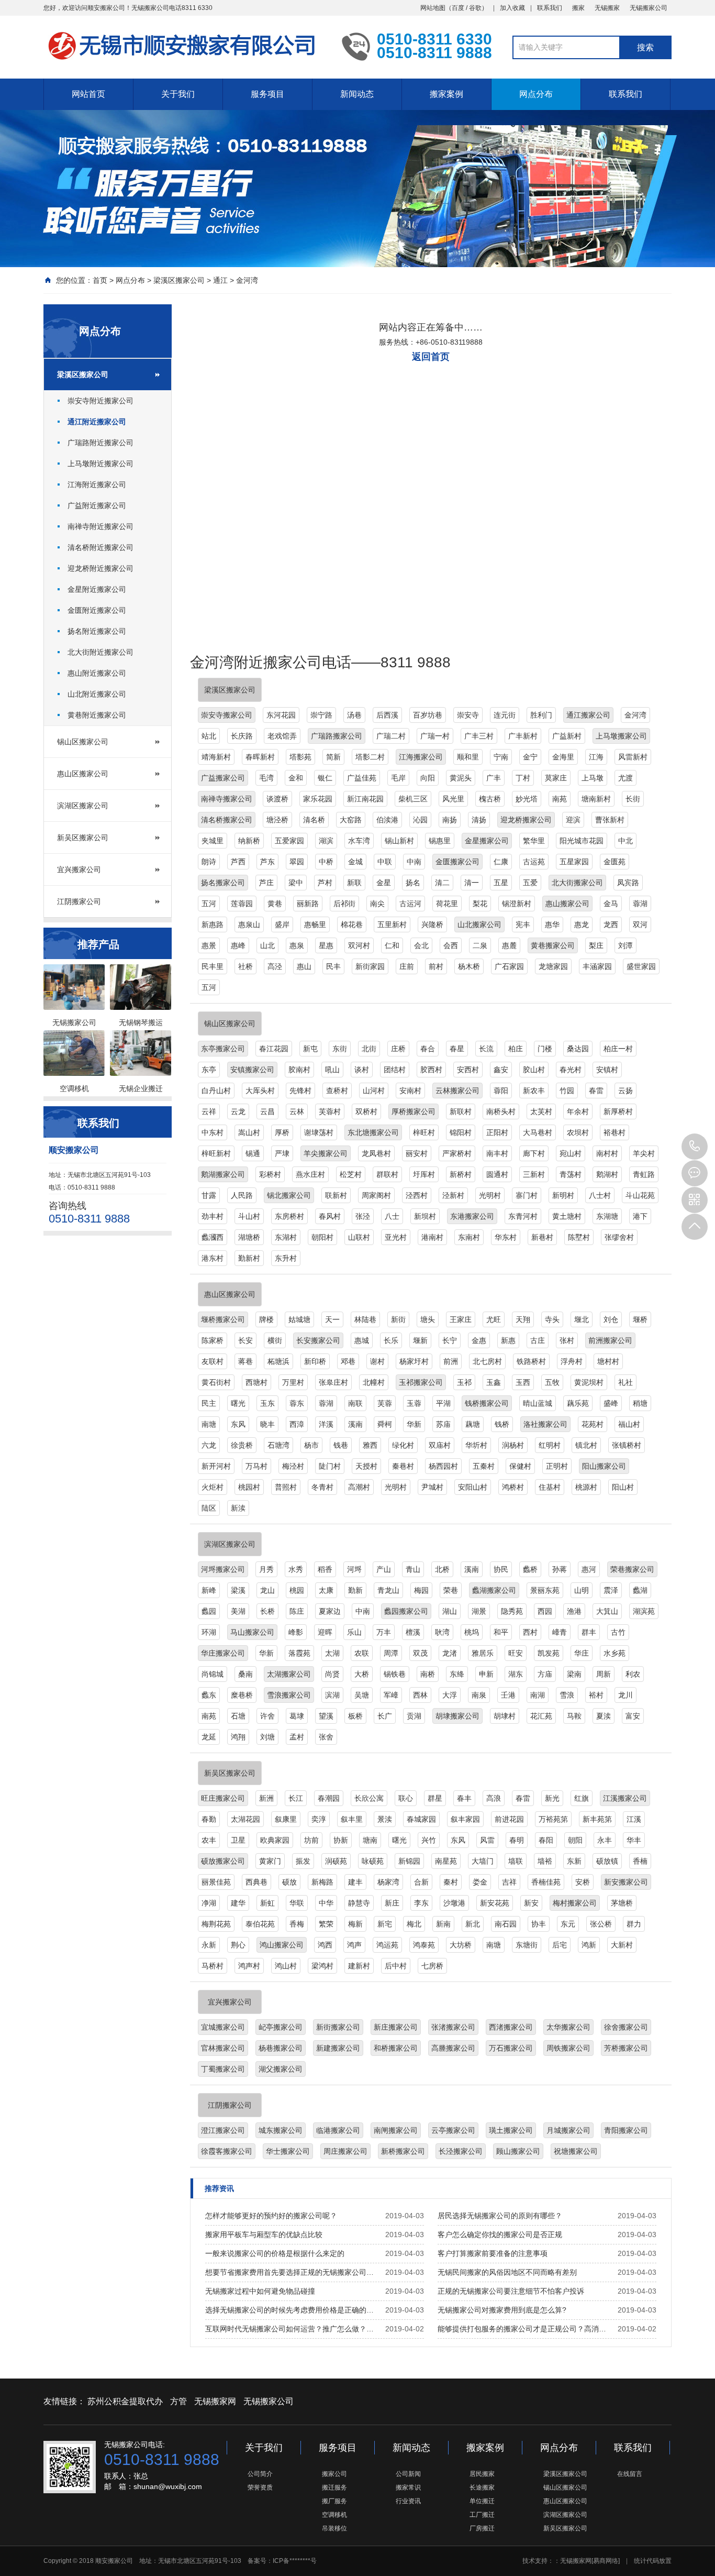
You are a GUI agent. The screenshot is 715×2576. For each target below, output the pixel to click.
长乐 (391, 1340)
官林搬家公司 (223, 2048)
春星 (457, 1049)
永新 (209, 1945)
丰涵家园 (597, 966)
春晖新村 (260, 757)
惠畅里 (315, 924)
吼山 (332, 1070)
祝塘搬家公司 (576, 2151)
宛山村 (571, 1153)
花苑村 (593, 1424)
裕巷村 (615, 1132)
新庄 (392, 1903)
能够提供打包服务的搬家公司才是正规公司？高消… (522, 2329)
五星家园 (574, 862)
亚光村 (396, 1237)
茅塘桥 (622, 1903)
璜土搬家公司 (511, 2130)
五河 (209, 904)
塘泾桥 (277, 820)
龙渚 (450, 1653)
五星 (501, 883)
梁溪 (238, 1590)
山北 (267, 945)
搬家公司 (334, 2474)
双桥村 (366, 1111)
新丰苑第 (597, 1819)
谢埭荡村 (319, 1132)
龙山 (267, 1590)
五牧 (552, 1382)
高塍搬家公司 (453, 2048)
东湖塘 (607, 1216)
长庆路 (242, 736)
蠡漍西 (213, 1237)
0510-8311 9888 (695, 1147)
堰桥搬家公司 (223, 1319)
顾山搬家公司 (518, 2151)
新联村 (461, 1111)
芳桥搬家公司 (626, 2048)
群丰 (589, 1632)
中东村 (213, 1132)
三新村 (534, 1174)
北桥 (442, 1569)
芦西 (238, 862)
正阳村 (497, 1132)
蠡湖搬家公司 (494, 1590)
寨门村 (527, 1195)
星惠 (326, 945)
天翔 (523, 1319)
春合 (428, 1049)
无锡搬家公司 (649, 8)
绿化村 (403, 1445)
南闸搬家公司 (396, 2130)
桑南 (245, 1674)
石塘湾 (278, 1445)
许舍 (267, 1716)
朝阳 (575, 1840)
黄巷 (275, 904)
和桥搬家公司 (396, 2048)
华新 (414, 1424)
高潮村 (359, 1487)
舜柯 (385, 1424)
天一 (332, 1319)
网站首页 (88, 94)
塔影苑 (300, 757)
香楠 (640, 1861)
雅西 (370, 1445)
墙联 (516, 1861)
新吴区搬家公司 (83, 838)
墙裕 (545, 1861)
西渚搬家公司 (511, 2027)
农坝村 (578, 1132)
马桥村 (213, 1966)
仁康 (501, 862)
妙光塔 (527, 799)
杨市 (311, 1445)
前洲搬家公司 (610, 1340)
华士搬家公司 (288, 2151)
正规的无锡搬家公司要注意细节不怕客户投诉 (511, 2291)
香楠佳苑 (546, 1882)
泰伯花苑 (260, 1924)
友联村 (213, 1361)
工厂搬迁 (482, 2515)
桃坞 (472, 1632)
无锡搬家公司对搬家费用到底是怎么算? (502, 2310)
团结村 (395, 1070)
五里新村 (392, 924)
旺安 (516, 1653)
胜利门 (541, 715)
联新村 (336, 1195)
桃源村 (586, 1487)
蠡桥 (530, 1569)
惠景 (209, 945)
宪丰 (523, 924)
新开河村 (216, 1466)
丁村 (523, 778)
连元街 (505, 715)
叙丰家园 (465, 1819)
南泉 (479, 1695)
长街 (633, 799)
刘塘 (267, 1737)
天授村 (366, 1466)
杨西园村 (443, 1466)
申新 (486, 1674)
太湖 (332, 1653)
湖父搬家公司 (281, 2069)
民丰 (333, 966)
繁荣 (326, 1924)
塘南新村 (596, 799)
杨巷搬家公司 (281, 2048)
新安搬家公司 (626, 1882)
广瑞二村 (391, 736)
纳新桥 (249, 841)
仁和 (392, 945)
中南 (414, 862)
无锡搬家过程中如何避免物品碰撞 (260, 2291)
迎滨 (573, 820)
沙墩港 (454, 1903)
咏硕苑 (373, 1861)
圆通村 (497, 1174)
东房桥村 (289, 1216)
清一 (472, 883)
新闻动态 (357, 94)
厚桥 (282, 1132)
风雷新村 (633, 757)
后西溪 (387, 715)
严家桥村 (457, 1153)
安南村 (410, 1091)
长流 (486, 1049)
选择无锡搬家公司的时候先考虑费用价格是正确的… (289, 2310)
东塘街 (527, 1945)
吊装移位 (334, 2528)
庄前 (407, 966)
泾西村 (417, 1195)
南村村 (607, 1153)
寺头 (552, 1319)
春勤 (209, 1819)
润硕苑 (336, 1861)
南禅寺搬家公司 (227, 799)
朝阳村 (322, 1237)
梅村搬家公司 (575, 1903)
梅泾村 (293, 1466)
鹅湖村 (607, 1174)
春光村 (571, 1070)
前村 (436, 966)
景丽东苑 (545, 1590)
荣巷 (451, 1590)
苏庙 (443, 1424)
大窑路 (351, 820)
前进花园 (509, 1819)
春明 (517, 1840)
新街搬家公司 (338, 2027)
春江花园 (274, 1049)
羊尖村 (644, 1153)
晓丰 (267, 1424)
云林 (297, 1111)
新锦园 (409, 1861)
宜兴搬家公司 (79, 869)
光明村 (490, 1195)
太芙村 (541, 1111)
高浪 (494, 1798)
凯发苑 (549, 1653)
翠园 (297, 862)
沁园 (420, 820)
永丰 (605, 1840)
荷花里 (447, 904)
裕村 (596, 1695)
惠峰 (238, 945)
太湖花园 (245, 1819)
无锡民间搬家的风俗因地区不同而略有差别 (507, 2272)
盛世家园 (641, 966)
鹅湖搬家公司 (223, 1174)
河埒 (354, 1569)
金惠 (479, 1340)
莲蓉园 (242, 904)
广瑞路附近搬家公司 (100, 443)
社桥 (245, 966)
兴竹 (429, 1840)
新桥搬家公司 (403, 2151)
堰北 (582, 1319)
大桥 (362, 1674)
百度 (458, 8)
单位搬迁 (482, 2501)
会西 (451, 945)
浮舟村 (572, 1361)
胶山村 (534, 1070)
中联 (385, 862)
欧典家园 (275, 1840)
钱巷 (341, 1445)
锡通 (253, 1153)
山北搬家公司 (479, 924)
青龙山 (388, 1590)
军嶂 (391, 1695)
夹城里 (213, 841)
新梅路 (322, 1882)
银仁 (325, 778)
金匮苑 (615, 862)
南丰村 (497, 1153)
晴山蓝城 (538, 1403)
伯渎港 (387, 820)
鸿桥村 (513, 1487)
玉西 (523, 1382)
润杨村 (513, 1445)
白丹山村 (216, 1091)
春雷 (596, 1091)
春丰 (464, 1798)
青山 (413, 1569)
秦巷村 (403, 1466)
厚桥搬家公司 (414, 1111)
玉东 (267, 1403)
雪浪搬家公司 (289, 1695)
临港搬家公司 (338, 2130)
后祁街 (344, 904)
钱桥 (502, 1424)
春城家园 (421, 1819)
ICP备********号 (295, 2561)
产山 (384, 1569)
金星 (384, 883)
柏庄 (516, 1049)
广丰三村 (479, 736)
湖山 (450, 1611)
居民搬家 (482, 2474)
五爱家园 (289, 841)
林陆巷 (365, 1319)
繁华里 (534, 841)
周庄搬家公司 (345, 2151)
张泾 (363, 1216)
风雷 (487, 1840)
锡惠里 (440, 841)
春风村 (330, 1216)
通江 (220, 280)
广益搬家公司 (223, 778)
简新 (333, 757)
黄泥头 (461, 778)
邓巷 (348, 1361)
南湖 (538, 1695)
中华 (326, 1903)
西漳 (297, 1424)
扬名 (413, 883)
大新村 (622, 1945)
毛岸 (398, 778)
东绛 (457, 1674)
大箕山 (607, 1611)
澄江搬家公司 (223, 2130)
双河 (640, 924)
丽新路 (308, 904)
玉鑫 (494, 1382)
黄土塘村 (567, 1216)
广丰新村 (523, 736)
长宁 (450, 1340)
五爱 (530, 883)
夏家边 (330, 1611)
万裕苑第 (553, 1819)
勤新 (355, 1590)
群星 (435, 1798)
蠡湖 (640, 1590)
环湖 (209, 1632)
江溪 (634, 1819)
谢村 (377, 1361)
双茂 (420, 1653)
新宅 (385, 1924)
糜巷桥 (242, 1695)
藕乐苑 (578, 1403)
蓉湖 (640, 904)
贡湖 (414, 1716)
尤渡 (625, 778)
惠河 (589, 1569)
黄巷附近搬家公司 (97, 715)
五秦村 (484, 1466)
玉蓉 (414, 1403)
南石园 (506, 1924)
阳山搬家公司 (604, 1466)
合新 (421, 1882)
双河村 (359, 945)
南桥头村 (501, 1111)
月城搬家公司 (568, 2130)
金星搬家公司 (487, 841)
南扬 (450, 820)
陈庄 (297, 1611)
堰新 (420, 1340)
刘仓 (611, 1319)
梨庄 (596, 945)
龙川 (625, 1695)
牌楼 (266, 1319)
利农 (633, 1674)
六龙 (209, 1445)
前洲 (451, 1361)
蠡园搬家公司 (406, 1611)
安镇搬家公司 (252, 1070)
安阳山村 (473, 1487)
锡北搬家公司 (289, 1195)
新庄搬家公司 (396, 2027)
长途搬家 (482, 2487)
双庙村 (440, 1445)
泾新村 (453, 1195)
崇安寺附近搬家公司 (100, 401)
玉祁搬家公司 (421, 1382)
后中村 (396, 1966)
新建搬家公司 (338, 2048)
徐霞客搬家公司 (227, 2151)
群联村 (387, 1174)
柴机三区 (413, 799)
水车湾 (359, 841)
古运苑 (534, 862)
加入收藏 (512, 8)
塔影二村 (370, 757)
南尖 (377, 904)
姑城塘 (299, 1319)
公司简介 (260, 2474)
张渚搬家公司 (453, 2027)
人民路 (242, 1195)
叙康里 (286, 1819)
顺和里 (468, 757)
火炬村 (213, 1487)
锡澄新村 (517, 904)
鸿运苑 (387, 1945)
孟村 (297, 1737)
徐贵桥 (242, 1445)
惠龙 (582, 924)
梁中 (296, 883)
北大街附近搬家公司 (100, 652)
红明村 (550, 1445)
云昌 (267, 1111)
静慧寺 (359, 1903)
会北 (421, 945)
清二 (442, 883)
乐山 (354, 1632)
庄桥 (398, 1049)
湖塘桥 (249, 1237)
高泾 (275, 966)
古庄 (538, 1340)
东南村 (469, 1237)
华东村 (506, 1237)
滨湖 (332, 1695)
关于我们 (178, 94)
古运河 (410, 904)
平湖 (443, 1403)
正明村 (557, 1466)
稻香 (325, 1569)
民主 (209, 1403)
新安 (531, 1903)
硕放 (289, 1882)
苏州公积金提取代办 (125, 2401)
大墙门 (483, 1861)
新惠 (508, 1340)
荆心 (238, 1945)
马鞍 (574, 1716)
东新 (574, 1861)
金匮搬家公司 (457, 862)
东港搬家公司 (472, 1216)
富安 (633, 1716)
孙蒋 (560, 1569)
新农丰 (534, 1091)
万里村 (293, 1382)
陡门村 (330, 1466)
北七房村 (487, 1361)
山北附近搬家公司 (97, 694)
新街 (398, 1319)
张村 (567, 1340)
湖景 (479, 1611)
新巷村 (542, 1237)
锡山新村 (399, 841)
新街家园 (370, 966)
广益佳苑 (362, 778)
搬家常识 (408, 2487)
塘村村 (608, 1361)
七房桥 (432, 1966)
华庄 (582, 1653)
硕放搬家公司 (223, 1861)
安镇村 (607, 1070)
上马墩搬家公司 (621, 736)
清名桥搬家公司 (227, 820)
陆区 (209, 1508)
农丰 (209, 1840)
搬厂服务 (334, 2501)
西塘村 (256, 1382)
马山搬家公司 (252, 1632)
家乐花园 (318, 799)
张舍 (326, 1737)
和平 (501, 1632)
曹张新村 (610, 820)
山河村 (374, 1091)
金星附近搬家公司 (97, 589)
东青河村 (523, 1216)
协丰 (539, 1924)
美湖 (238, 1611)
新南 (443, 1924)
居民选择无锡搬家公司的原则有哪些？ (500, 2216)
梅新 (355, 1924)
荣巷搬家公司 (632, 1569)
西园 (545, 1611)
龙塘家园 (553, 966)
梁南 (574, 1674)
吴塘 (362, 1695)
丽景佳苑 (216, 1882)
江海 (596, 757)
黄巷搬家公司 (553, 945)
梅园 (421, 1590)
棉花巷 (352, 924)
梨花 (480, 904)
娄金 (480, 1882)
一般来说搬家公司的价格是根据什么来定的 (275, 2253)
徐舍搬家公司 (626, 2027)
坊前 (311, 1840)
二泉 (480, 945)
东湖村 (286, 1237)
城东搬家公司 (281, 2130)
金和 (296, 778)
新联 (354, 883)
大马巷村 (538, 1132)
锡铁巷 (395, 1674)
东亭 (209, 1070)
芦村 (325, 883)
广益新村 (567, 736)
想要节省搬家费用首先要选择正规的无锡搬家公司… (289, 2272)
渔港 (574, 1611)
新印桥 (315, 1361)
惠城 (362, 1340)
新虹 (267, 1903)
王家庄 (461, 1319)
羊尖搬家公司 (326, 1153)
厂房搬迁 (482, 2528)
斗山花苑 (640, 1195)
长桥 (267, 1611)
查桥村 (337, 1091)
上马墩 (593, 778)
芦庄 (266, 883)
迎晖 (325, 1632)
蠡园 (209, 1611)
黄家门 (270, 1861)
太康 (326, 1590)
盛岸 (282, 924)
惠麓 (509, 945)
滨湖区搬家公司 (83, 806)
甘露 (209, 1195)
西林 (420, 1695)
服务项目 (267, 94)
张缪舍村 (619, 1237)
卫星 (238, 1840)
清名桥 (314, 820)
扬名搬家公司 (223, 883)
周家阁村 (376, 1195)
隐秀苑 (512, 1611)
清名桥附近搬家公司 (100, 547)
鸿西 (325, 1945)
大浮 (450, 1695)
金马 (611, 904)
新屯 (310, 1049)
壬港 (508, 1695)
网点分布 (536, 94)
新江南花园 (365, 799)
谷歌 (475, 8)
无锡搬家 (607, 8)
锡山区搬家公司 (83, 742)
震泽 (611, 1590)
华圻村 (476, 1445)
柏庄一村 (618, 1049)
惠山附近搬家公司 (97, 673)
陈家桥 (213, 1340)
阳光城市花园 (582, 841)
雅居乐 (483, 1653)
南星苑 (446, 1861)
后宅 (560, 1945)
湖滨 (326, 841)
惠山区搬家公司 (83, 774)
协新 (341, 1840)
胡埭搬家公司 (457, 1716)
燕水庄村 (310, 1174)
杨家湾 (388, 1882)
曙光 (238, 1403)
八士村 (600, 1195)
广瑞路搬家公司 (337, 736)
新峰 (209, 1590)
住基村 (550, 1487)
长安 (245, 1340)
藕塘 (473, 1424)
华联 (297, 1903)
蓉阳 (501, 1091)
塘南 (370, 1840)
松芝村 (351, 1174)
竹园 (567, 1091)
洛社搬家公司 (545, 1424)
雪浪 (567, 1695)
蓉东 (297, 1403)
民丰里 (213, 966)
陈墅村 (579, 1237)
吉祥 (509, 1882)
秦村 (451, 1882)
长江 (296, 1798)
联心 (406, 1798)
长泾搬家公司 (461, 2151)
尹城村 (432, 1487)
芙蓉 (385, 1403)
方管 (178, 2401)
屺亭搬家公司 (281, 2027)
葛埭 (297, 1716)
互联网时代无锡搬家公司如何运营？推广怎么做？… (289, 2329)
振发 (303, 1861)
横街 (275, 1340)
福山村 (629, 1424)
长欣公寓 (369, 1798)
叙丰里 (352, 1819)
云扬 (625, 1091)
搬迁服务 (334, 2487)
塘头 (428, 1319)
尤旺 (494, 1319)
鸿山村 (286, 1966)
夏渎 (604, 1716)
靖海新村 (216, 757)
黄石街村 (216, 1382)
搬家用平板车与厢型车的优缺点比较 (264, 2234)
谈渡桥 (277, 799)
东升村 (286, 1258)
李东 (421, 1903)
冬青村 (322, 1487)
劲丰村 (213, 1216)
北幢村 (374, 1382)
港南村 (432, 1237)
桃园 (297, 1590)
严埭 (282, 1153)
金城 (355, 862)
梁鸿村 (322, 1966)
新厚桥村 (618, 1111)
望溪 (326, 1716)
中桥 (326, 862)
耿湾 (442, 1632)
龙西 (611, 924)
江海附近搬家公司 (97, 485)
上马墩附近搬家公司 (100, 464)
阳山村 (623, 1487)
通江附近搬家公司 (97, 422)
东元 (568, 1924)
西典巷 (256, 1882)
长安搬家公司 (318, 1340)
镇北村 (586, 1445)
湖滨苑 (644, 1611)
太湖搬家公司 (289, 1674)
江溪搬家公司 (625, 1798)
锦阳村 (461, 1132)
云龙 (238, 1111)
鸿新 (589, 1945)
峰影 (296, 1632)
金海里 (563, 757)
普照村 (286, 1487)
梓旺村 (424, 1132)
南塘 (209, 1424)
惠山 (304, 966)
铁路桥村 (531, 1361)
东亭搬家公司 (223, 1049)
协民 (501, 1569)
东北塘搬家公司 (373, 1132)
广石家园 (509, 966)
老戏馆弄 (282, 736)
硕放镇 (607, 1861)
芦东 (267, 862)
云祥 (209, 1111)
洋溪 (326, 1424)
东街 (340, 1049)
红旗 (582, 1798)
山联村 (359, 1237)
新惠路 (213, 924)
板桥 (355, 1716)
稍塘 (640, 1403)
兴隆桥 (432, 924)
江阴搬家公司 (79, 901)
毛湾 (266, 778)
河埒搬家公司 (223, 1569)
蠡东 (209, 1695)
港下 (640, 1216)
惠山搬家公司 (567, 904)
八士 (392, 1216)
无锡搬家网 (215, 2401)
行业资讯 (408, 2501)
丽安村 (417, 1153)
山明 (582, 1590)
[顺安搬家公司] (185, 46)
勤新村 (249, 1258)
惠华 (552, 924)
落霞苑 (299, 1653)
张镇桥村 (627, 1445)
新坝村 (425, 1216)
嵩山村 (249, 1132)
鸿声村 (249, 1966)
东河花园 (281, 715)
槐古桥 (490, 799)
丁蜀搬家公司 (223, 2069)
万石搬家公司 (511, 2048)
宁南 (501, 757)
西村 (530, 1632)
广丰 (494, 778)
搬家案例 (446, 94)
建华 (238, 1903)
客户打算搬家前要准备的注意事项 (493, 2253)
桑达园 (578, 1049)
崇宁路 (321, 715)
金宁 (530, 757)
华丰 (634, 1840)
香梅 (297, 1924)
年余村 (578, 1111)
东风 (238, 1424)
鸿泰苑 (424, 1945)
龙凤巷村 (376, 1153)
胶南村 (299, 1070)
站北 (209, 736)
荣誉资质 (260, 2487)
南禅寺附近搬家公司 (100, 526)
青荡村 (571, 1174)
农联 (362, 1653)
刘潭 (625, 945)
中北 (625, 841)
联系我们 (550, 8)
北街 (369, 1049)
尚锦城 (213, 1674)
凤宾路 (628, 883)
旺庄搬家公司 (223, 1798)
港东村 (213, 1258)
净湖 (209, 1903)
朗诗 (209, 862)
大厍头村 (260, 1091)
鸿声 (354, 1945)
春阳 (546, 1840)
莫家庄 (556, 778)
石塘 (238, 1716)
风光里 (453, 799)
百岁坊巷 (428, 715)
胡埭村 (505, 1716)
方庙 (545, 1674)
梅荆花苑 (216, 1924)
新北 (473, 1924)
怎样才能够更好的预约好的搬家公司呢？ (271, 2216)
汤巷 (354, 715)
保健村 (520, 1466)
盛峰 (611, 1403)
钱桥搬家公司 (487, 1403)
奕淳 (319, 1819)
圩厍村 (424, 1174)
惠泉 (297, 945)
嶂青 (560, 1632)
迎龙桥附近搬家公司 (100, 568)
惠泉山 (249, 924)
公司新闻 (408, 2474)
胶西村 (431, 1070)
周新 (604, 1674)
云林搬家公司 (457, 1091)
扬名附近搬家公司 (97, 631)
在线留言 (630, 2474)
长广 (385, 1716)
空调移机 (334, 2515)
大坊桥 (461, 1945)
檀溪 (413, 1632)
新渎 (238, 1508)
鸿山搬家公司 (282, 1945)
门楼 (545, 1049)
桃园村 (249, 1487)
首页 (100, 280)
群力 (634, 1924)
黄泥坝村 (589, 1382)
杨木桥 (469, 966)
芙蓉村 (330, 1111)
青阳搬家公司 (626, 2130)
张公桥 (601, 1924)
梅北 (414, 1924)
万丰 (384, 1632)
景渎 (385, 1819)
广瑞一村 (435, 736)
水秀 (296, 1569)
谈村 (362, 1070)
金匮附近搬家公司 (97, 610)
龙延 (209, 1737)
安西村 (468, 1070)
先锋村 (300, 1091)
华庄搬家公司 (223, 1653)
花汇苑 (541, 1716)
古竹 (618, 1632)
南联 (355, 1403)
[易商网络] (606, 2561)
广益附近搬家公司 (97, 505)
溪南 (355, 1424)
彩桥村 (270, 1174)
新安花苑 (495, 1903)
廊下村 (534, 1153)
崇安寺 (468, 715)
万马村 (256, 1466)
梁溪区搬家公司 (179, 280)
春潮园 (329, 1798)
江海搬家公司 (421, 757)
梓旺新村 (216, 1153)
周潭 (391, 1653)
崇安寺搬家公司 (227, 715)
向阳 (428, 778)
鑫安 (501, 1070)
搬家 (578, 8)
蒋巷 (245, 1361)
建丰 (355, 1882)
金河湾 (247, 280)
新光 (552, 1798)
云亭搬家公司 (453, 2130)
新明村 (563, 1195)
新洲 (266, 1798)
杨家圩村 (414, 1361)
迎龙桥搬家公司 (526, 820)
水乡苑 (615, 1653)
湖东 (516, 1674)
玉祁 (464, 1382)
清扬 (479, 820)
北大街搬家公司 (577, 883)
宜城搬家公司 (223, 2027)
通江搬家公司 (588, 715)
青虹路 (644, 1174)
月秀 (266, 1569)
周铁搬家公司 (568, 2048)
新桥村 (461, 1174)
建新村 (359, 1966)
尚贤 (332, 1674)
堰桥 (640, 1319)
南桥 (428, 1674)
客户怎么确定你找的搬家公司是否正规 (500, 2234)
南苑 (560, 799)
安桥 (583, 1882)
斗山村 (249, 1216)
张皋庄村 (333, 1382)
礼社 (625, 1382)
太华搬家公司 (568, 2027)
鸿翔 (238, 1737)
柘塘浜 (278, 1361)
